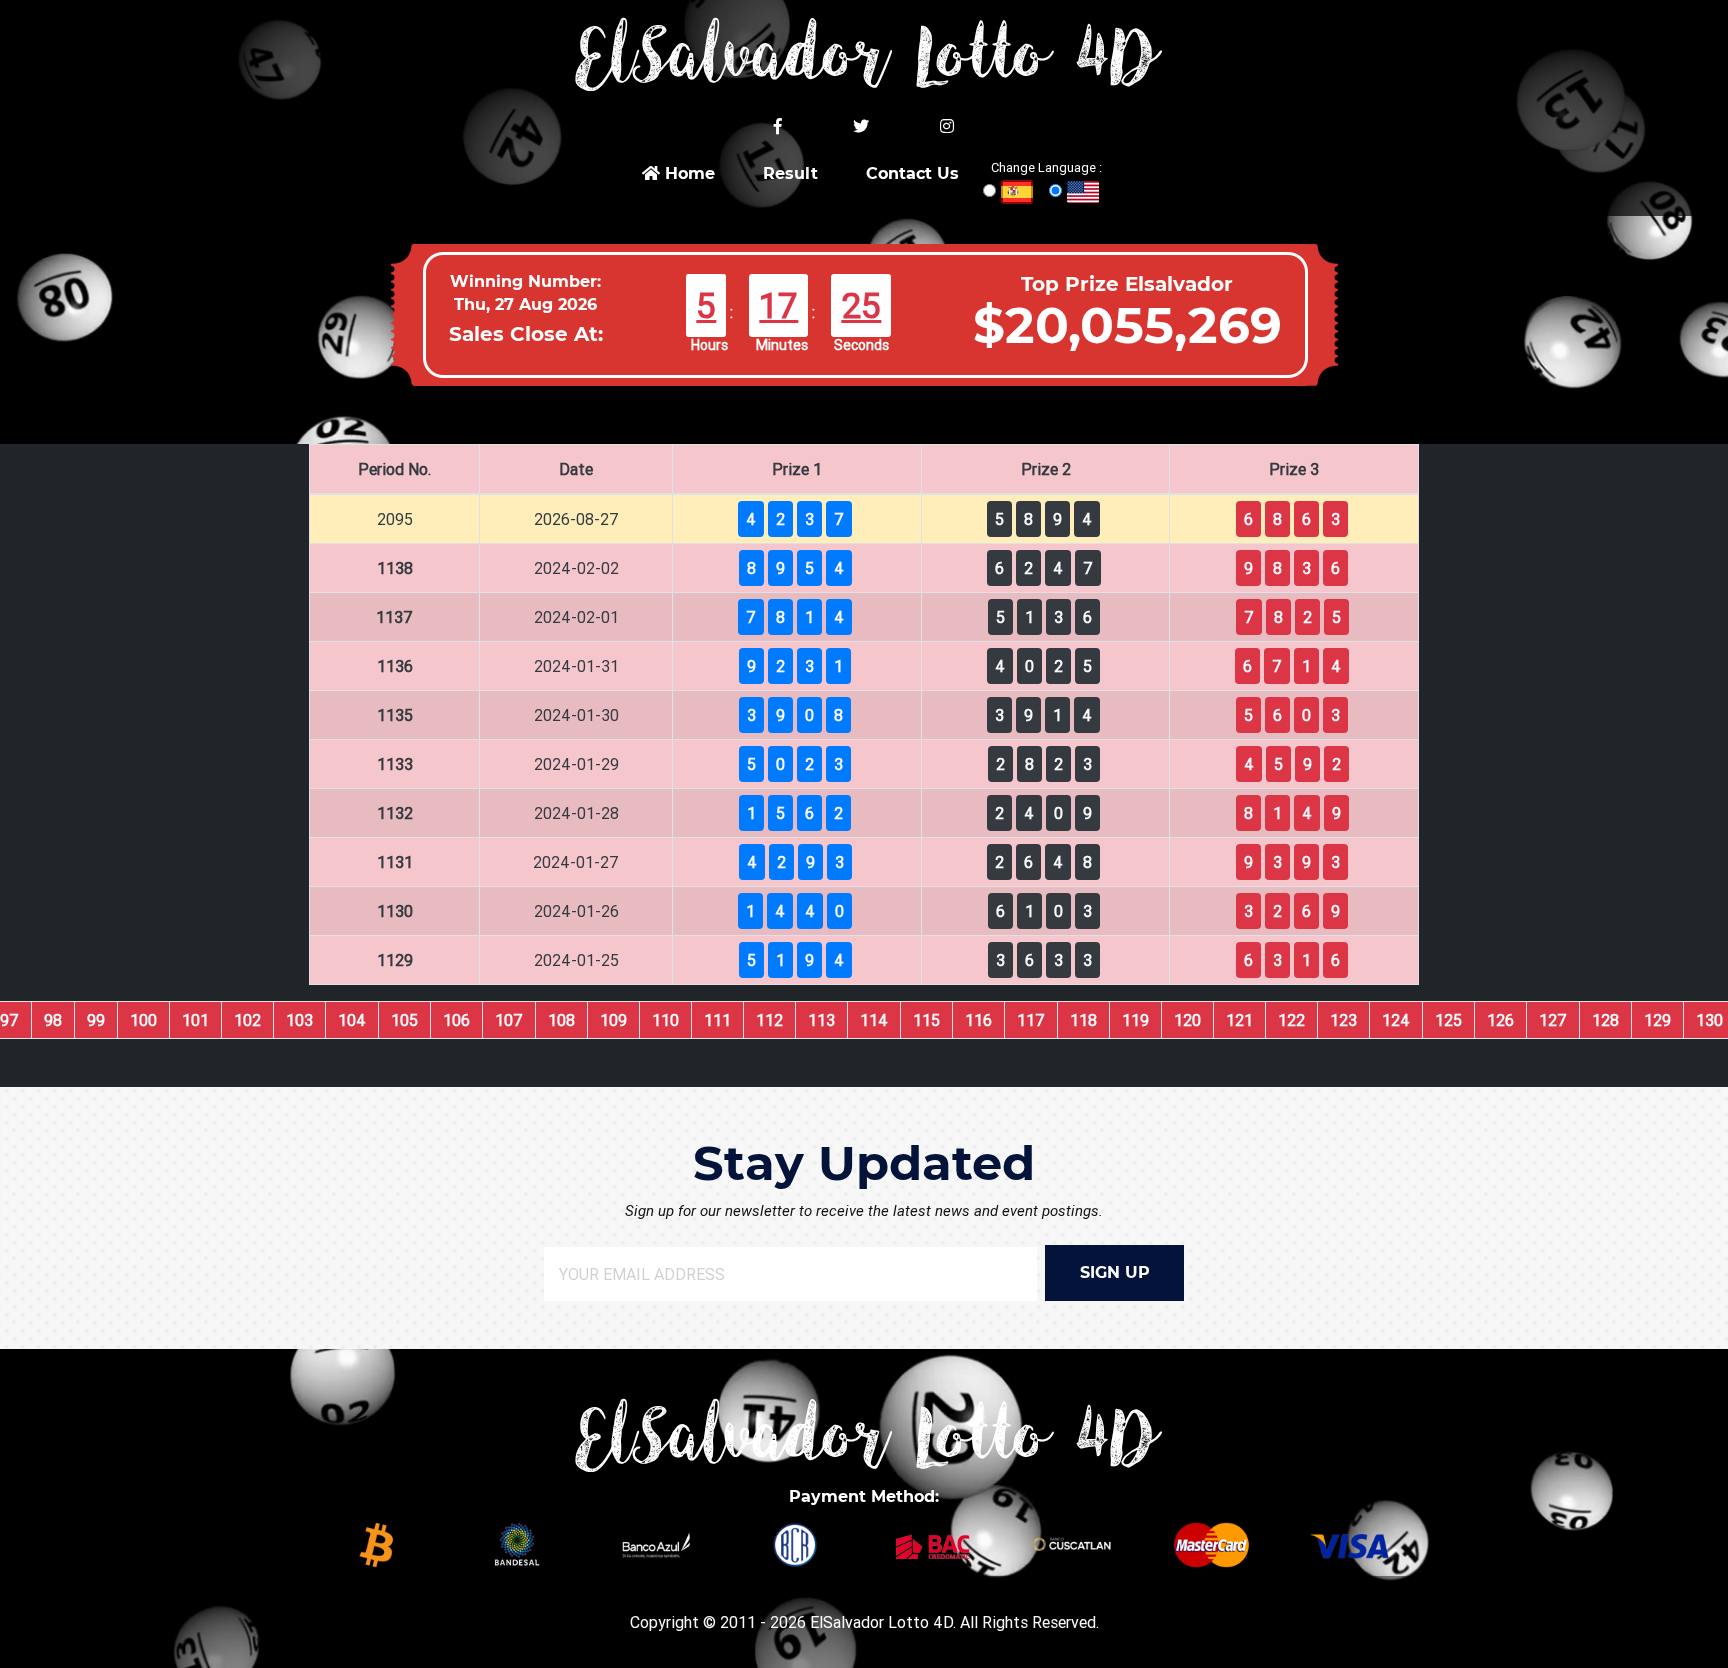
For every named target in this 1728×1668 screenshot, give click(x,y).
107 (509, 1020)
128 (1605, 1020)
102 (247, 1020)
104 (352, 1020)
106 (456, 1020)
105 (404, 1020)
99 (96, 1020)
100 (143, 1020)
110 (665, 1020)
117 (1031, 1020)
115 (926, 1020)
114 (874, 1020)
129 (1657, 1020)
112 (769, 1020)
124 (1396, 1020)
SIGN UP (1115, 1272)
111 (717, 1020)
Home (687, 173)
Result (790, 173)
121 (1239, 1020)
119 (1135, 1020)
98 (53, 1020)
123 (1343, 1020)
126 (1500, 1020)
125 (1448, 1020)
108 (561, 1020)
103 (299, 1020)
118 (1083, 1020)
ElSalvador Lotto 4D (881, 1622)
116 (978, 1020)
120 (1187, 1020)
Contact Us (912, 173)
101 (195, 1020)
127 (1553, 1020)
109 (613, 1020)
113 (821, 1020)
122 (1291, 1020)
